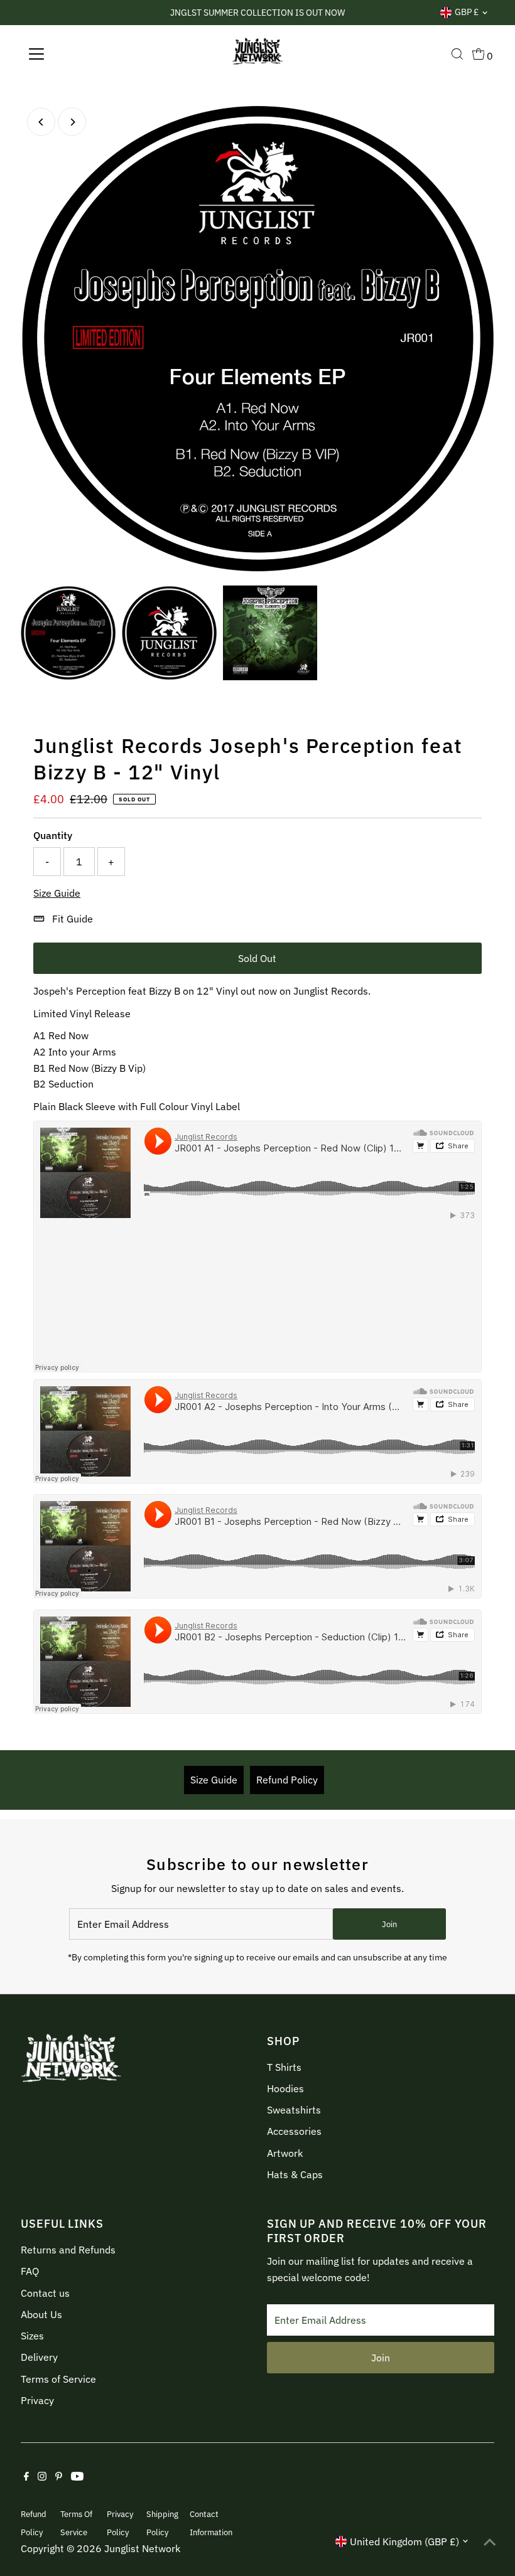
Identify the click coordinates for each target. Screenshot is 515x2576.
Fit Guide (73, 919)
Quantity (53, 835)
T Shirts (284, 2067)
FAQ (30, 2271)
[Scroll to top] (490, 2541)
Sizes (32, 2336)
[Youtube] (77, 2477)
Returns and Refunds (68, 2250)
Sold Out (257, 958)
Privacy (37, 2400)
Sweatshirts (294, 2110)
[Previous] (41, 122)
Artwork (285, 2153)
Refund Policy (287, 1780)
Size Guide (57, 893)
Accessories (294, 2131)
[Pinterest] (59, 2477)
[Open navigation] (77, 54)
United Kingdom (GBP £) (404, 2541)
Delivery (39, 2357)
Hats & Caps (295, 2174)
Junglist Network (142, 2548)
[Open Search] (457, 54)
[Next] (72, 122)
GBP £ (467, 12)
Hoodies (285, 2088)
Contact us (45, 2293)
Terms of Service (58, 2379)
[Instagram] (42, 2477)
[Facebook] (26, 2477)
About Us (41, 2314)
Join (389, 1924)
